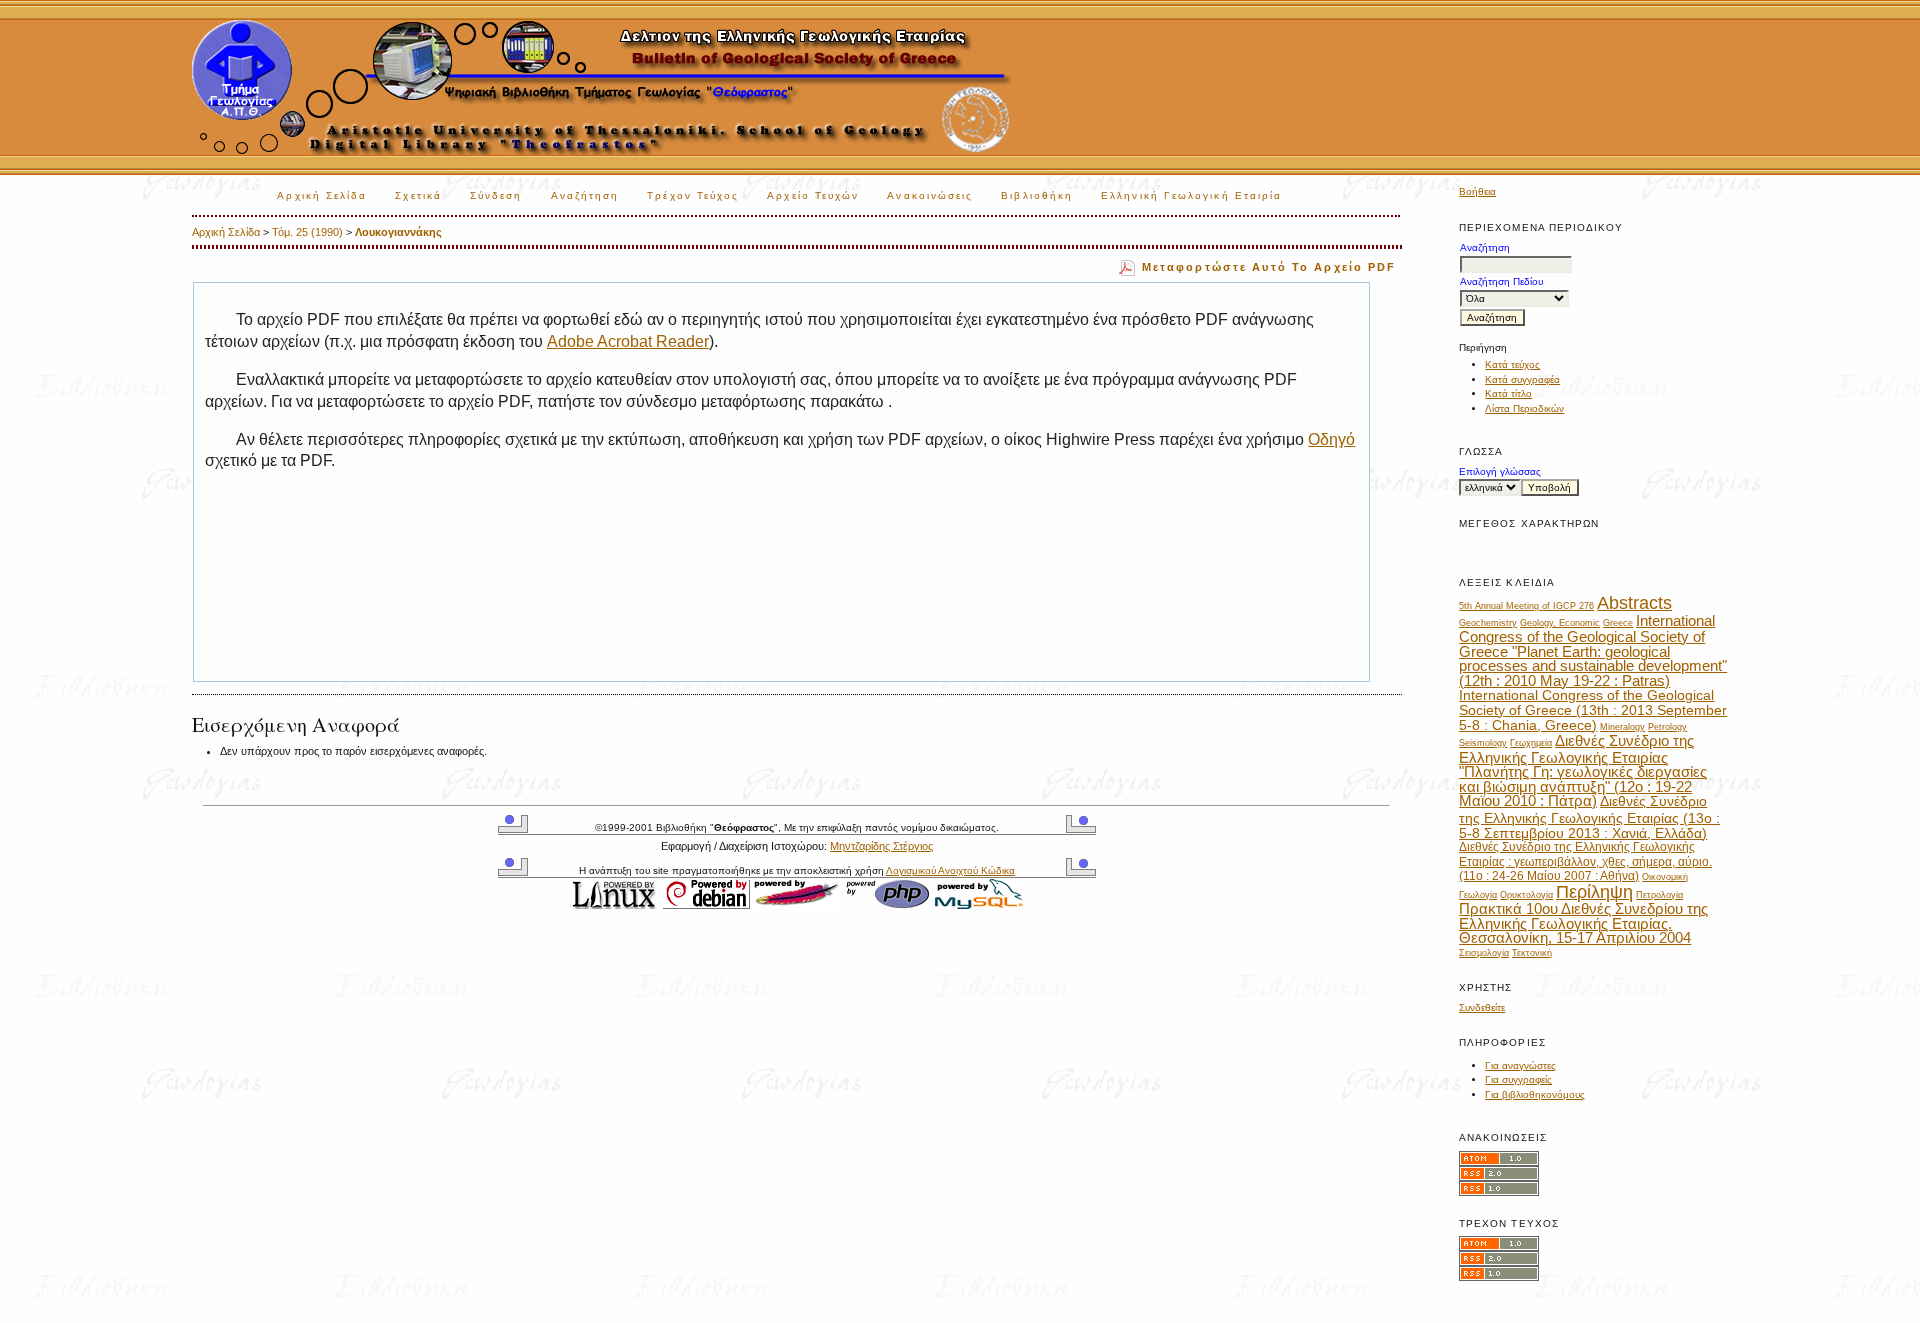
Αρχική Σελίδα (322, 195)
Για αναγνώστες (1520, 1065)
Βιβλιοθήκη (1037, 195)
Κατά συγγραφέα (1522, 379)
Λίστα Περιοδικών (1524, 408)
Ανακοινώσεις (930, 195)
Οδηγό (1331, 439)
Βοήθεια (1477, 191)
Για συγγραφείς (1518, 1079)
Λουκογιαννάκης (398, 232)
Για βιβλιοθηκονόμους (1535, 1094)
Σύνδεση (496, 195)
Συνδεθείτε (1482, 1007)
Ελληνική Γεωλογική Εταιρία (1191, 195)
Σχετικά (418, 195)
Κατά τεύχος (1512, 364)
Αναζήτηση (585, 195)
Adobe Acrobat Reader (628, 341)
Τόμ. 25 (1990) (307, 232)
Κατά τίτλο (1508, 393)
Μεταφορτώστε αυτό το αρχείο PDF (1269, 267)
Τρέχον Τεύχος (693, 195)
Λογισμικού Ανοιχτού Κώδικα (950, 870)
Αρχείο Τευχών (813, 195)
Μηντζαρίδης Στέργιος (881, 846)
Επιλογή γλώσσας (1500, 471)
